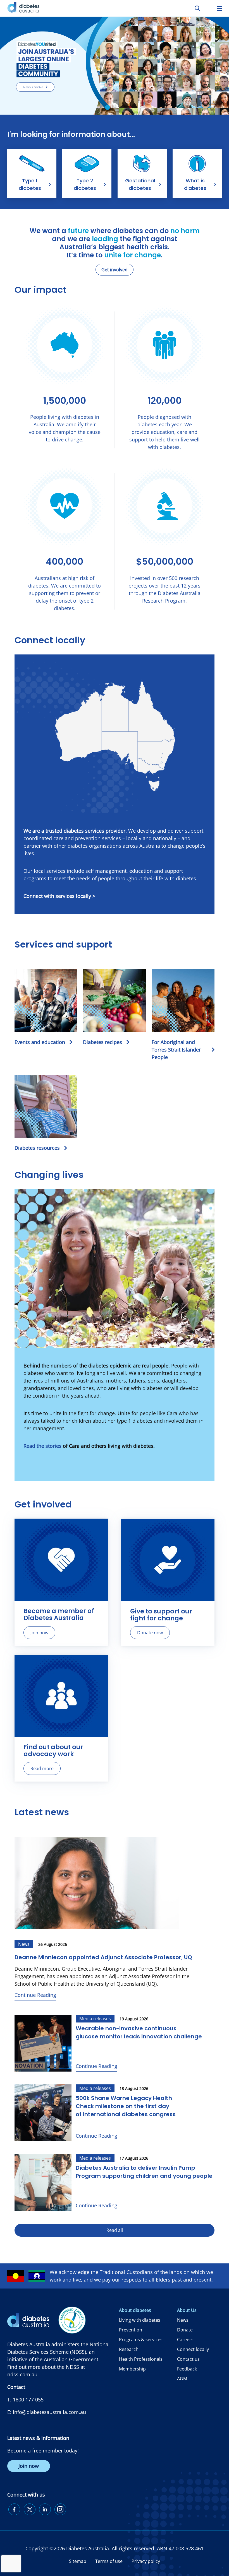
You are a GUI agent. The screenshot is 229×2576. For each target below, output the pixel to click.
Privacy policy (146, 2561)
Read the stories (42, 1446)
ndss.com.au (22, 2374)
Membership (132, 2369)
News (183, 2320)
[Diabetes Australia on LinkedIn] (45, 2509)
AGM (182, 2379)
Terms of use (109, 2561)
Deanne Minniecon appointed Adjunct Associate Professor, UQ (103, 1957)
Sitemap (78, 2561)
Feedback (187, 2369)
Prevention (131, 2330)
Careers (185, 2340)
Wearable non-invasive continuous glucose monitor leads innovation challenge (139, 2032)
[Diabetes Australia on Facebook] (14, 2509)
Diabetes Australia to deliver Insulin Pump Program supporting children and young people (144, 2172)
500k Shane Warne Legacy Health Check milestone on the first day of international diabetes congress (126, 2106)
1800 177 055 (28, 2399)
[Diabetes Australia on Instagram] (60, 2509)
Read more (42, 1768)
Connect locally (193, 2349)
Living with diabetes (140, 2320)
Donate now (150, 1633)
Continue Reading (35, 1995)
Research (129, 2349)
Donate (185, 2330)
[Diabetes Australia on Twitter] (30, 2509)
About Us (187, 2310)
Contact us (188, 2359)
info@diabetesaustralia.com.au (49, 2412)
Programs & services (141, 2340)
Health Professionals (141, 2359)
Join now (39, 1633)
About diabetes (135, 2310)
